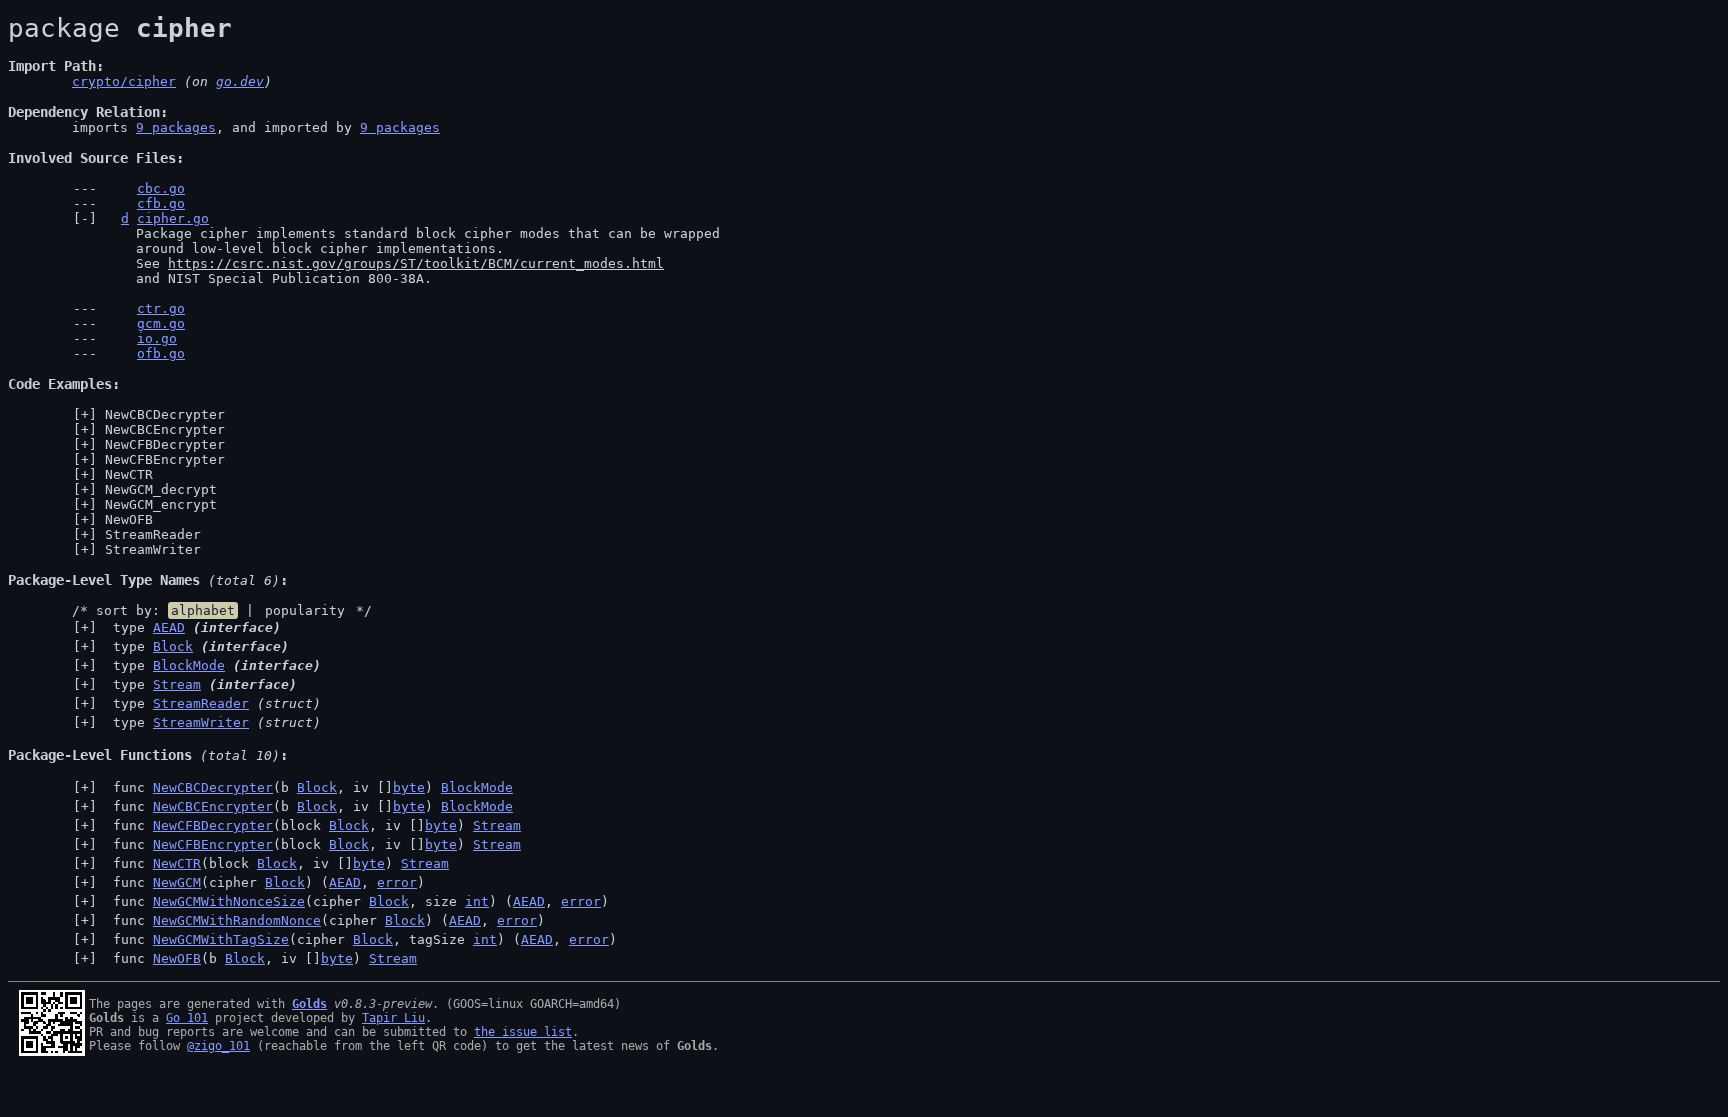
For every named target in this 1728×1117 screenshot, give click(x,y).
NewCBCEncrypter (165, 429)
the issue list (523, 1032)
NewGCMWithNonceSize (229, 901)
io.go (157, 338)
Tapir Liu (393, 1018)
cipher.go (173, 218)
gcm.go (161, 323)
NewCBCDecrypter (165, 414)
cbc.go (161, 188)
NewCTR (129, 474)
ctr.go (161, 308)
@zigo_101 (218, 1046)
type (193, 627)
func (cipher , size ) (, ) (357, 901)
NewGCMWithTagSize (221, 939)
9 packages (176, 127)
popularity (305, 610)
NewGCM (177, 882)
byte (409, 787)
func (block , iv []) (313, 825)
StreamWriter (153, 549)
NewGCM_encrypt (161, 504)
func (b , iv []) (309, 787)
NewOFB (129, 519)
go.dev (240, 81)
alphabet (203, 610)
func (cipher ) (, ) (265, 882)
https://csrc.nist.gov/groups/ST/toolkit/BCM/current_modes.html (416, 263)
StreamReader (153, 534)
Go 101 (187, 1018)
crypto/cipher (124, 81)
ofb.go (161, 353)
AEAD (169, 627)
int (477, 901)
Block (173, 646)
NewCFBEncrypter (165, 459)
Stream (177, 684)
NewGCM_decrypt (161, 489)
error (397, 882)
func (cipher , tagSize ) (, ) (361, 939)
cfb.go (161, 203)
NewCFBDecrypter (165, 444)
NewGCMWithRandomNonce (237, 920)
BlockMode (189, 665)
